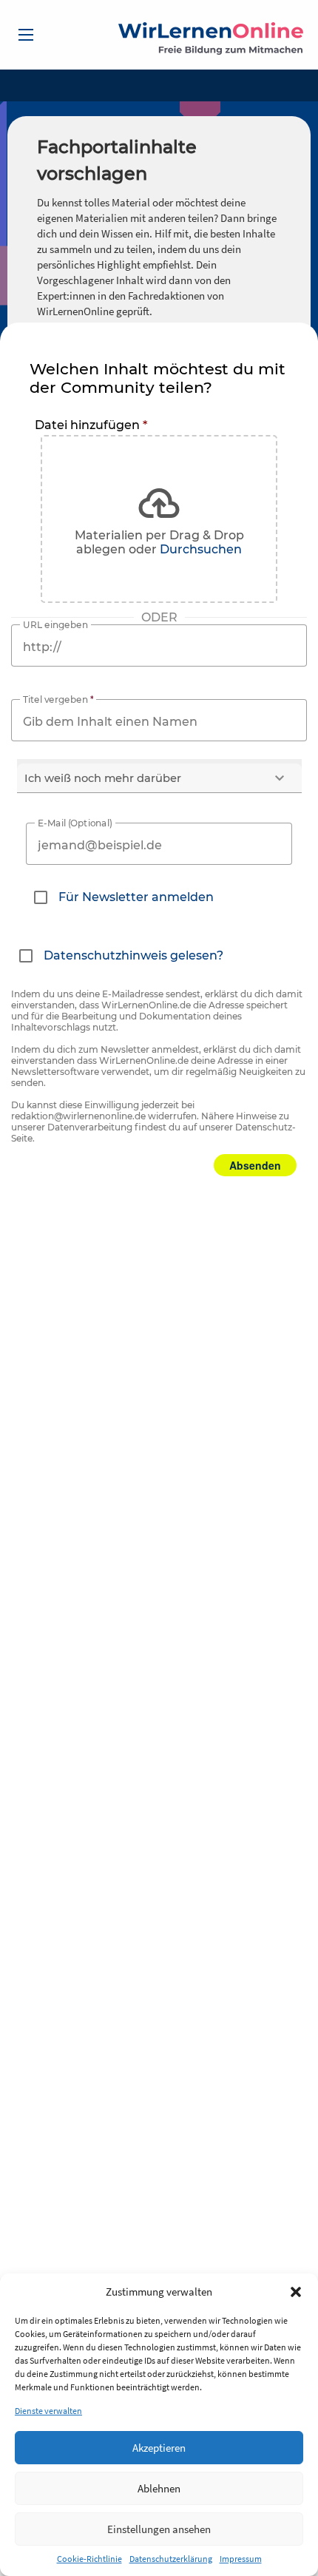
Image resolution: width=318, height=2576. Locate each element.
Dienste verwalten (48, 2411)
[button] (296, 2292)
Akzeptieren (159, 2448)
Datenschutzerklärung (171, 2559)
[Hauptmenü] (26, 35)
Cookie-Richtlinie (89, 2559)
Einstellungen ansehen (159, 2529)
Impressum (241, 2559)
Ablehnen (159, 2488)
